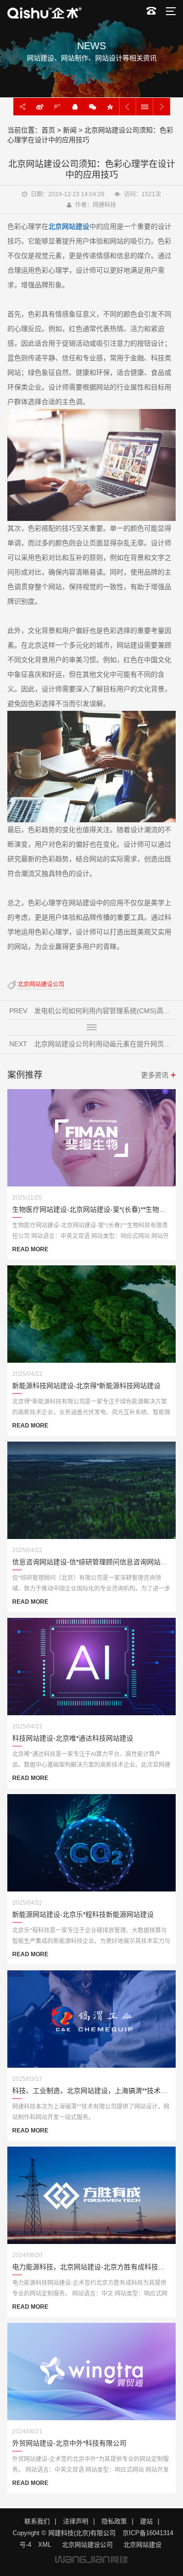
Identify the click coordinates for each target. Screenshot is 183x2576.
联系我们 (37, 2521)
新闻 (70, 130)
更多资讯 (155, 1075)
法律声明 (76, 2521)
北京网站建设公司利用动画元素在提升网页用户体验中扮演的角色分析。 (105, 1044)
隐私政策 (114, 2521)
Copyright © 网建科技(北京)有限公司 (64, 2533)
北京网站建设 (142, 2545)
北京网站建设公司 (41, 984)
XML (45, 2545)
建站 (146, 2521)
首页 (48, 130)
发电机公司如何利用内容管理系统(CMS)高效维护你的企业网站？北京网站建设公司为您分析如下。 (105, 1011)
